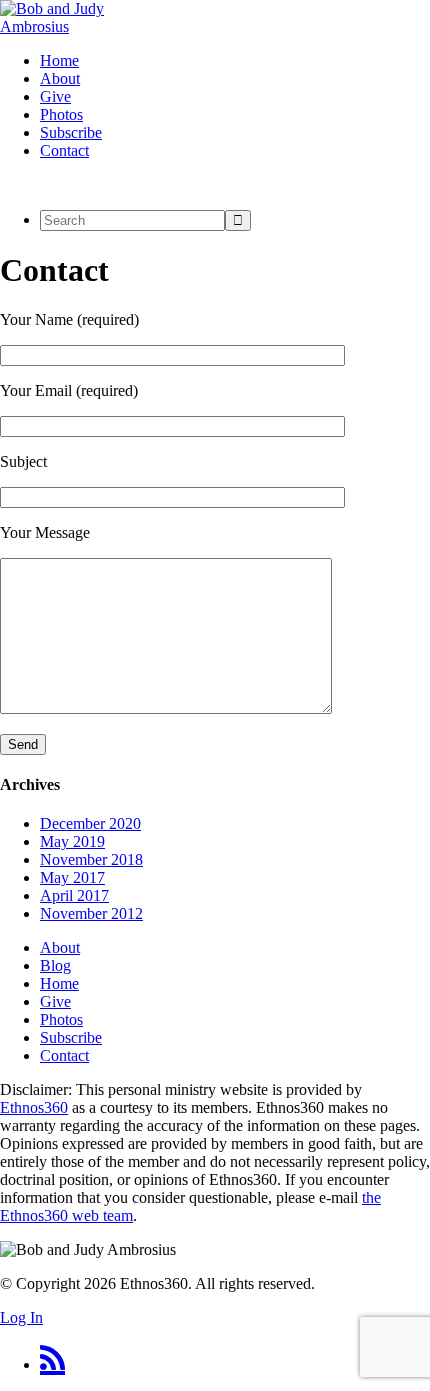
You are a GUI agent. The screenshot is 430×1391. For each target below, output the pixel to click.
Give (55, 1001)
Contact (64, 1055)
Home (59, 983)
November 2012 (91, 913)
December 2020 (90, 823)
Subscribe (71, 1037)
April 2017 (74, 895)
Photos (61, 1019)
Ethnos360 (34, 1107)
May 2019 (72, 841)
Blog (55, 965)
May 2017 (72, 877)
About (60, 947)
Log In (21, 1317)
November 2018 (91, 859)
